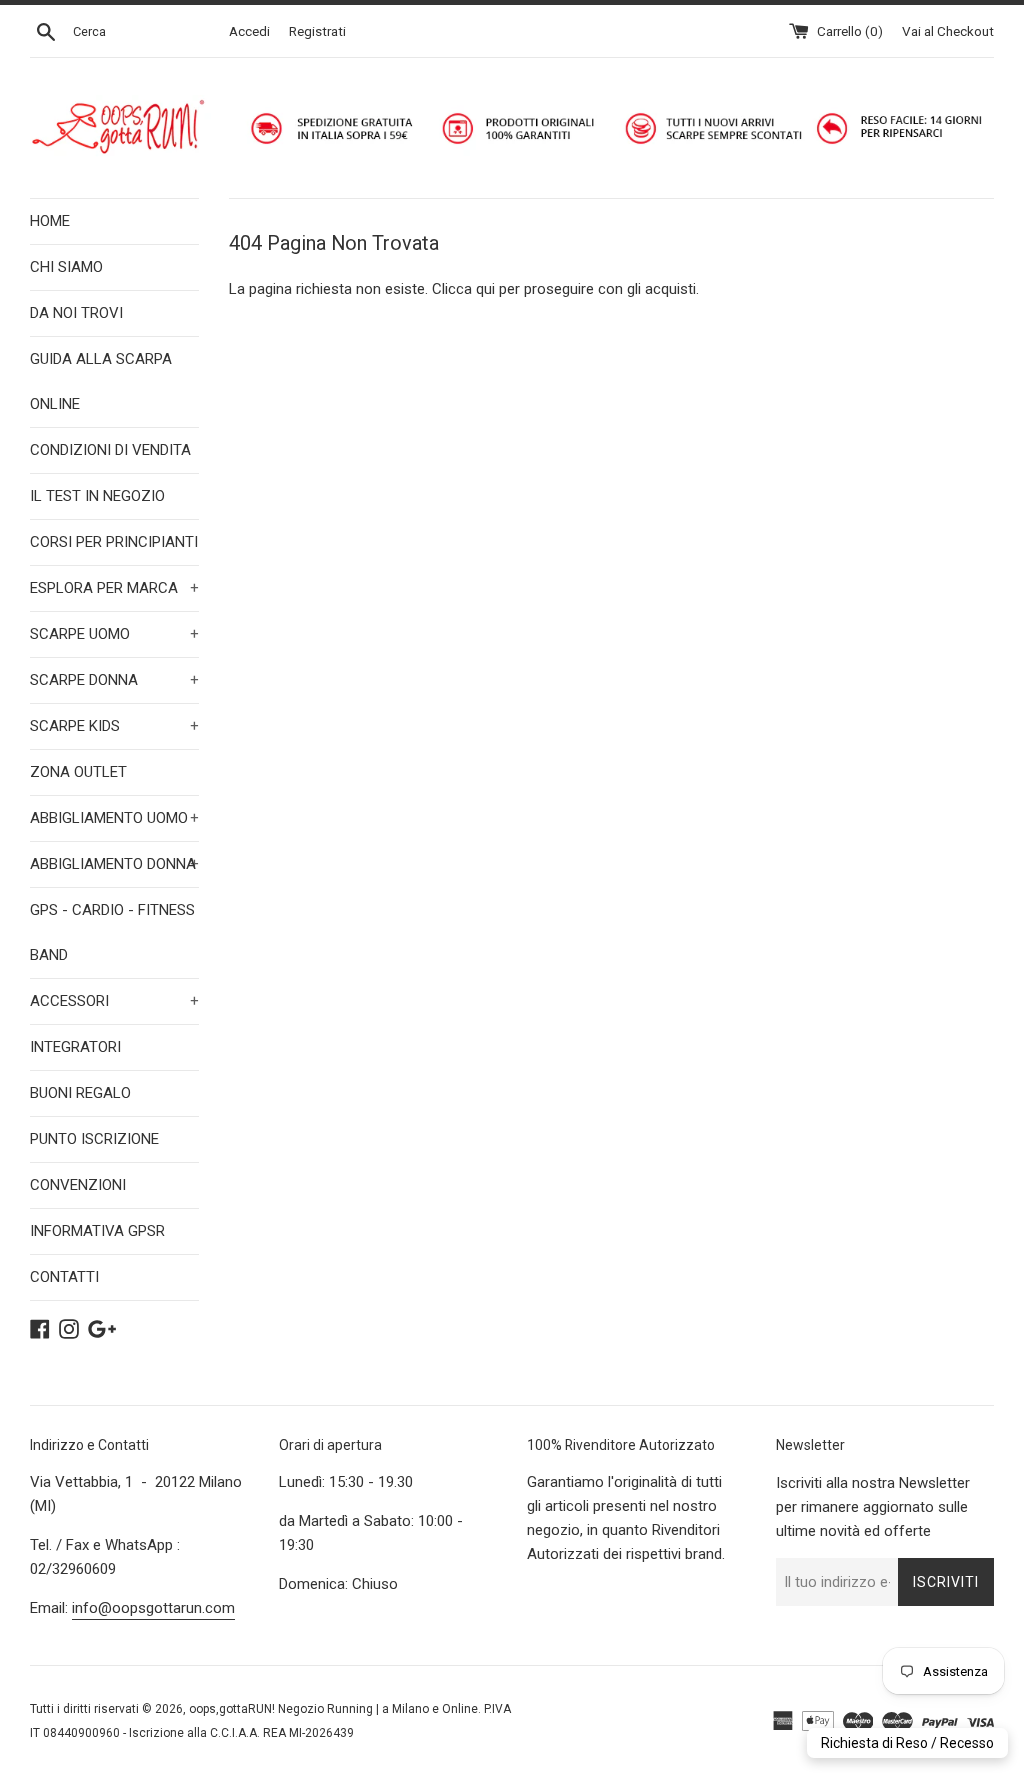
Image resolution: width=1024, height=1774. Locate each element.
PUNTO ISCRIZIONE (94, 1139)
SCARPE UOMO (114, 634)
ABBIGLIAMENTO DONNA (114, 864)
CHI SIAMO (66, 267)
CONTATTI (64, 1277)
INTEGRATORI (75, 1047)
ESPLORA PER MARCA (114, 588)
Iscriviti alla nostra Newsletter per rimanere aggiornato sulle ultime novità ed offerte (873, 1507)
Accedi (249, 31)
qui (485, 289)
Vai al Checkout (948, 31)
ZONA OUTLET (78, 772)
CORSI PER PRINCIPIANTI (114, 542)
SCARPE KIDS (114, 726)
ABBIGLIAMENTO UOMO (114, 818)
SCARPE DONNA (114, 680)
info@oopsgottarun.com (153, 1608)
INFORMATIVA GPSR (97, 1231)
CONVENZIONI (78, 1185)
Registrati (317, 31)
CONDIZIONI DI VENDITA (110, 450)
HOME (50, 221)
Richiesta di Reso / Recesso (907, 1743)
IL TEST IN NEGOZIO (97, 496)
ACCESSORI (114, 1001)
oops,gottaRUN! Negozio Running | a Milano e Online (333, 1709)
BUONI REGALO (80, 1093)
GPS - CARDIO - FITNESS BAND (112, 932)
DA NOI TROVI (76, 313)
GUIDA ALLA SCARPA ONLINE (101, 381)
